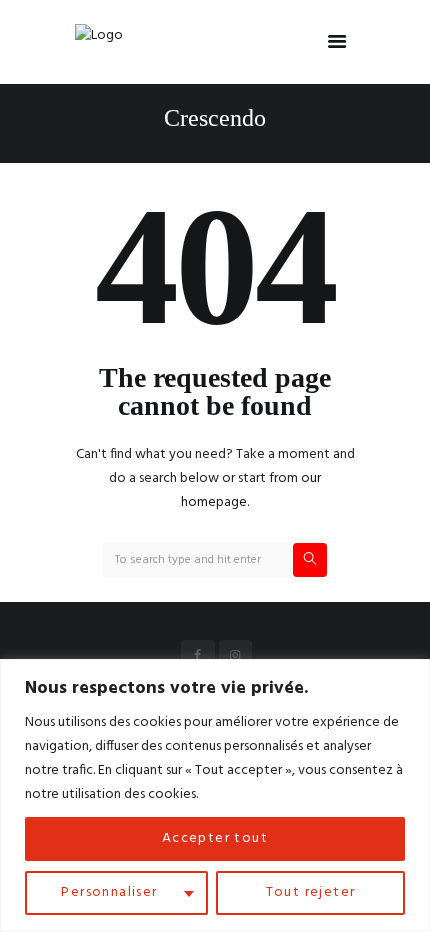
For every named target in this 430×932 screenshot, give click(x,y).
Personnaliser (109, 892)
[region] (215, 795)
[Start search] (310, 560)
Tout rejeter (311, 892)
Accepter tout (215, 838)
